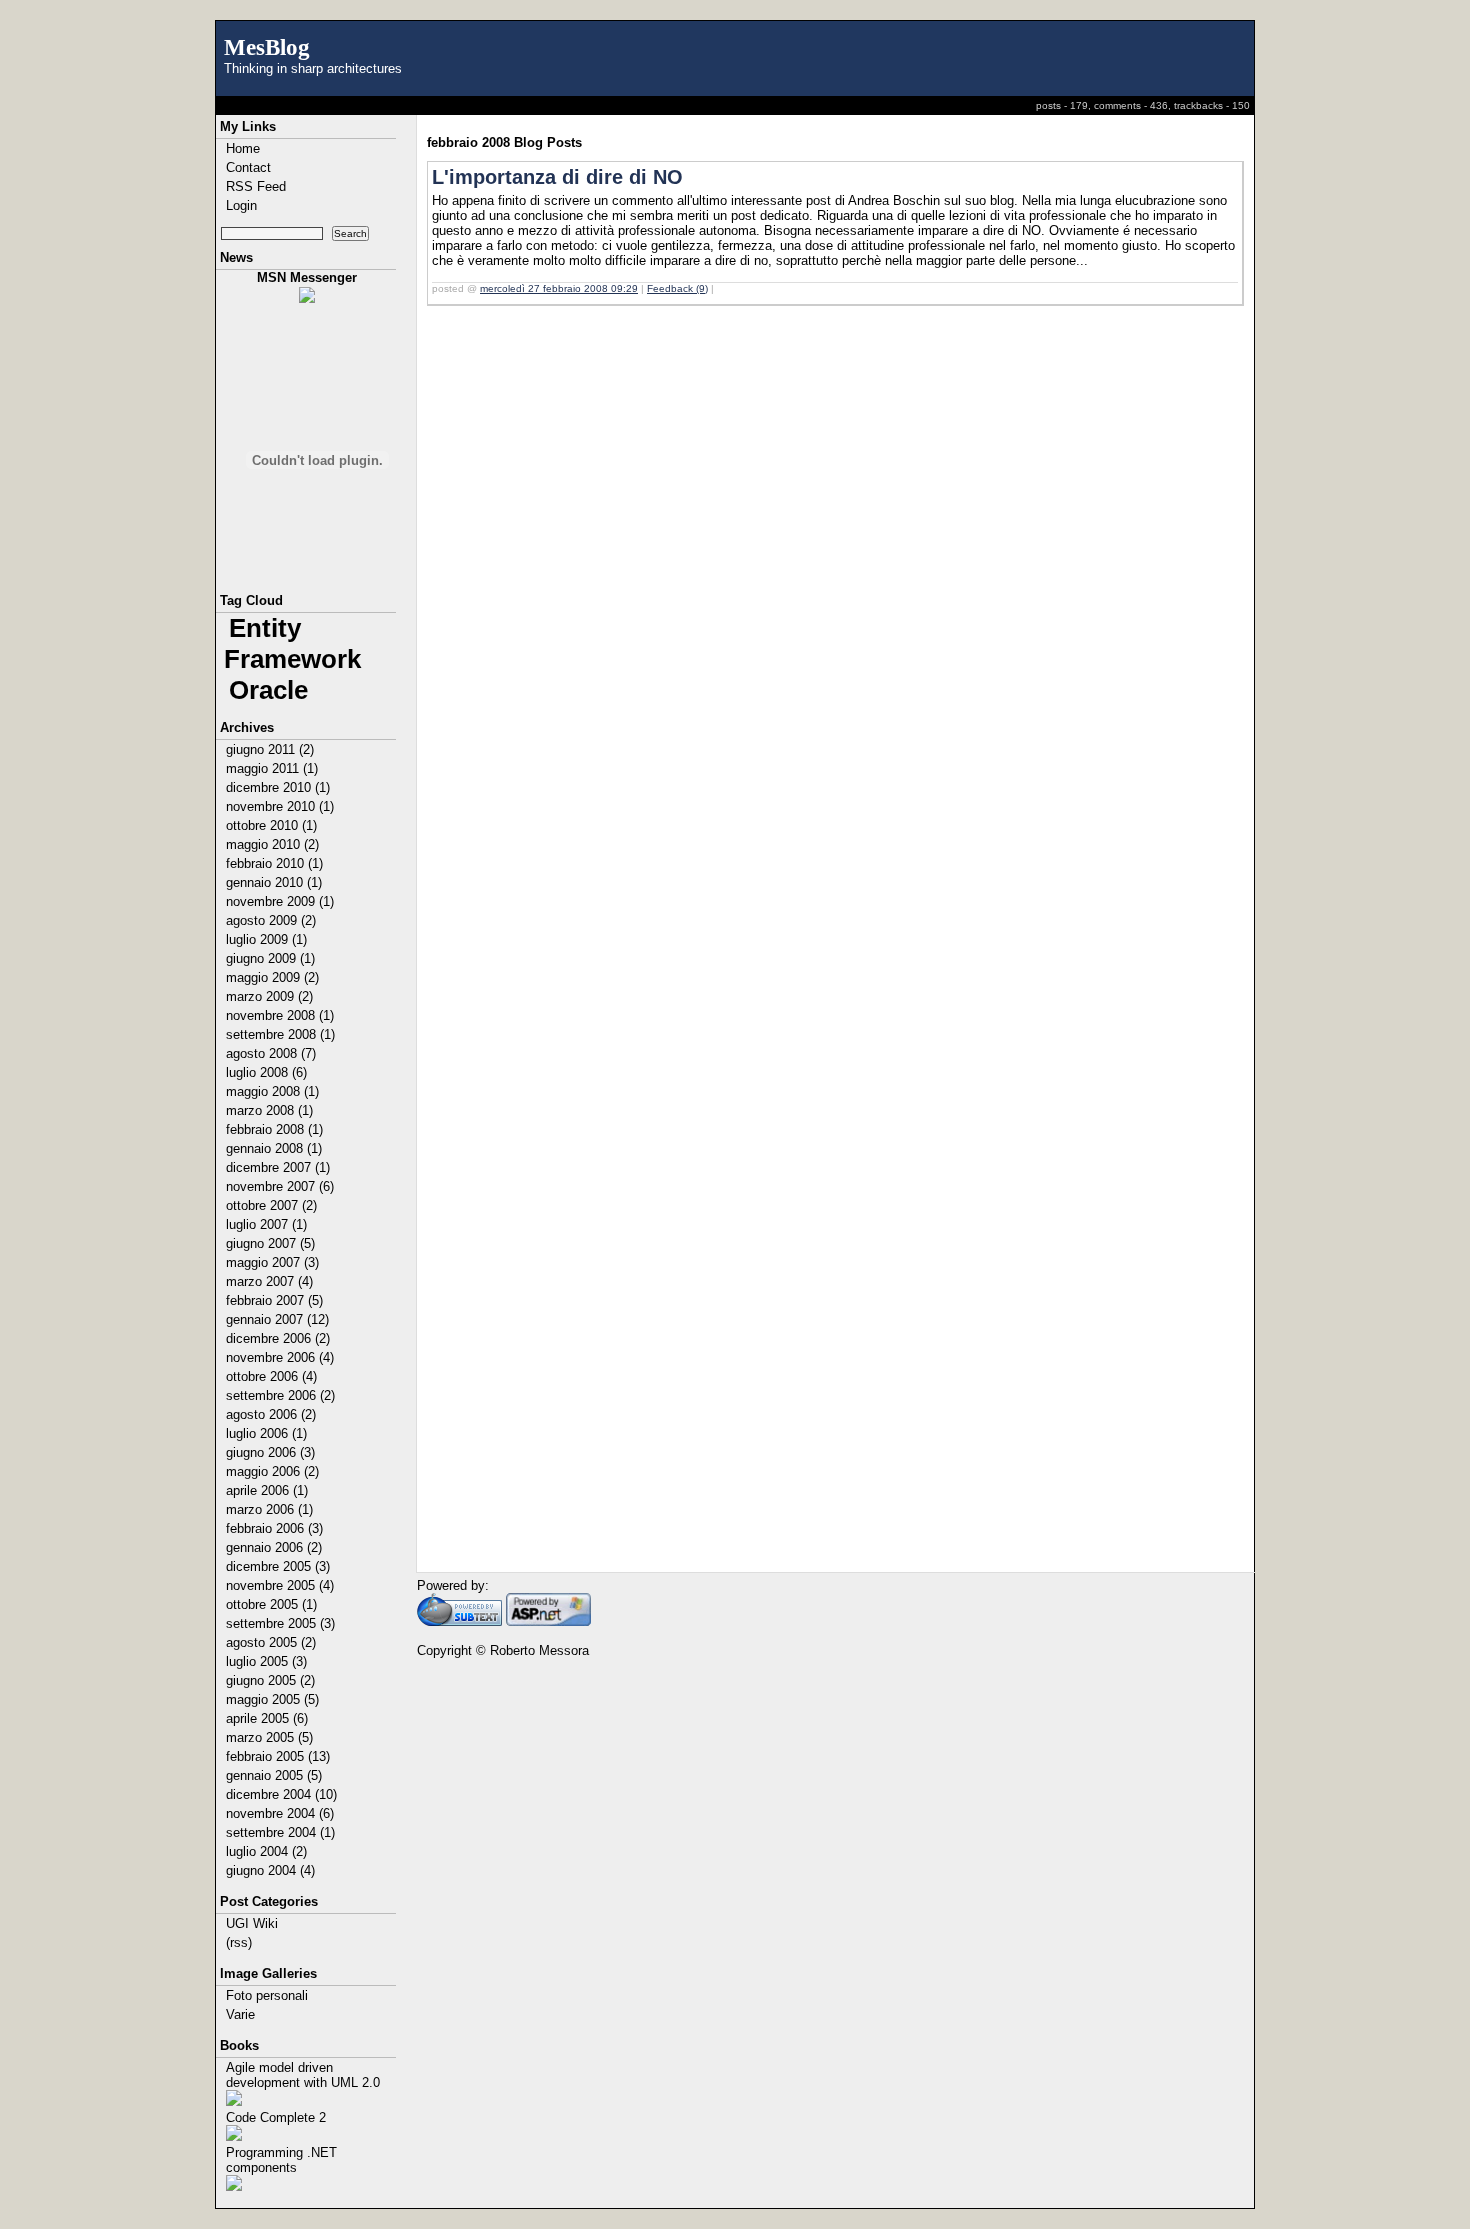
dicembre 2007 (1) (278, 1167)
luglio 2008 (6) (266, 1072)
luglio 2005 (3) (266, 1661)
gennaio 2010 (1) (274, 882)
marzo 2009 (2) (269, 996)
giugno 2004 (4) (270, 1870)
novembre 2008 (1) (280, 1015)
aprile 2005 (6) (267, 1718)
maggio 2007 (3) (272, 1262)
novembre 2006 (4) (280, 1357)
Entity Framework (292, 643)
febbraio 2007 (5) (274, 1300)
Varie (240, 2014)
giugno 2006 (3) (270, 1452)
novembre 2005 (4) (280, 1585)
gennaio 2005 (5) (274, 1775)
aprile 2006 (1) (267, 1490)
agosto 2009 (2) (271, 920)
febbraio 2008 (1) (274, 1129)
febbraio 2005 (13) (278, 1756)
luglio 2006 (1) (266, 1433)
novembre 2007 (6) (280, 1186)
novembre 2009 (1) (280, 901)
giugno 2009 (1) (270, 958)
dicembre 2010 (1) (278, 787)
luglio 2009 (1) (266, 939)
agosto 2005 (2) (271, 1642)
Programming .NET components (281, 2160)
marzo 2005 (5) (269, 1737)
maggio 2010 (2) (272, 844)
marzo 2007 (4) (269, 1281)
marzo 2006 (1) (269, 1509)
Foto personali (267, 1995)
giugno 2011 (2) (270, 749)
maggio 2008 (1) (272, 1091)
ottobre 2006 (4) (271, 1376)
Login (241, 205)
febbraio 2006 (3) (274, 1528)
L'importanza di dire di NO (557, 177)
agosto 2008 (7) (271, 1053)
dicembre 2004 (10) (281, 1794)
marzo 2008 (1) (269, 1110)
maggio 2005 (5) (272, 1699)
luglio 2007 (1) (266, 1224)
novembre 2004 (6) (280, 1813)
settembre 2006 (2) (280, 1395)
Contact (248, 167)
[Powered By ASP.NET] (548, 1621)
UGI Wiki (252, 1923)
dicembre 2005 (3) (278, 1566)
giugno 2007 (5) (270, 1243)
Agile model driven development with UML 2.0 (303, 2075)
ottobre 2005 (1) (271, 1604)
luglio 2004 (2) (266, 1851)
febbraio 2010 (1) (274, 863)
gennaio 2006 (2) (274, 1547)
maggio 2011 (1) (272, 768)
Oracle (268, 690)
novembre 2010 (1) (280, 806)
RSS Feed (256, 186)
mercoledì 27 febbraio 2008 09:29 (559, 288)
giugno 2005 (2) (270, 1680)
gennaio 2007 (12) (277, 1319)
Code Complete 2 (276, 2117)
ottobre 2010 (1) (271, 825)
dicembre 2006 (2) (278, 1338)
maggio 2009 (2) (272, 977)
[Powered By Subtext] (459, 1621)
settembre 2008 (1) (280, 1034)
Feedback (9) (677, 288)
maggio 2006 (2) (272, 1471)
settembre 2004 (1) (280, 1832)
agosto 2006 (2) (271, 1414)
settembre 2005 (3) (280, 1623)
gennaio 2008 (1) (274, 1148)
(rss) (239, 1942)
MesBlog (267, 47)
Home (243, 148)
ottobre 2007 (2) (271, 1205)
